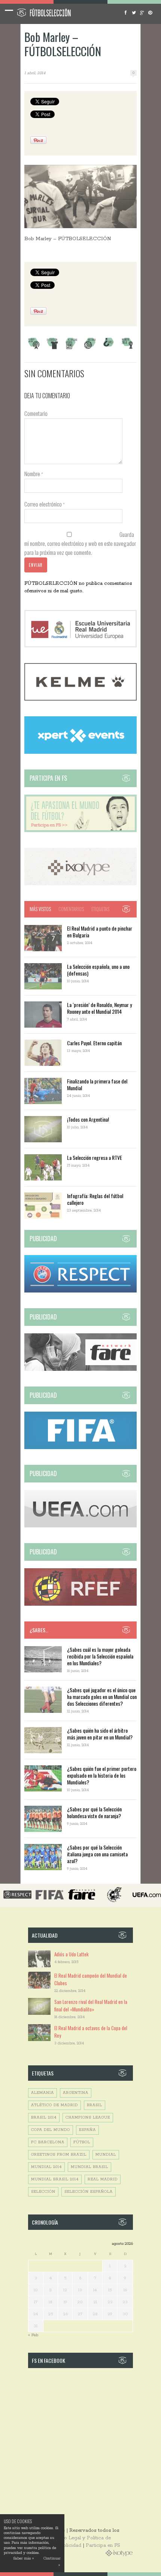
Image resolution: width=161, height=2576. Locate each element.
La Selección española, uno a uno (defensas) (98, 970)
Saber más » (23, 2559)
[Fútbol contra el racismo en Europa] (80, 1369)
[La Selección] (52, 348)
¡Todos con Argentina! (88, 1119)
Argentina (76, 2093)
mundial (106, 2155)
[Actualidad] (71, 348)
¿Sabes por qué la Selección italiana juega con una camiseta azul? (97, 1854)
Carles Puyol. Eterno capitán (94, 1043)
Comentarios (71, 909)
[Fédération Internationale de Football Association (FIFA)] (80, 1448)
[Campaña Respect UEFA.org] (80, 1291)
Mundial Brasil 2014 (55, 2179)
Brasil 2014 (44, 2118)
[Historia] (90, 348)
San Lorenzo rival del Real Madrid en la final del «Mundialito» (91, 2005)
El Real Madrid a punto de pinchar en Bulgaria (100, 932)
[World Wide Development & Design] (80, 884)
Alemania (42, 2093)
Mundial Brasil (89, 2167)
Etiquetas (100, 909)
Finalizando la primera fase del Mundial (97, 1084)
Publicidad (69, 2545)
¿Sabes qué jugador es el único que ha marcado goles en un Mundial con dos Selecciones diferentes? (102, 1697)
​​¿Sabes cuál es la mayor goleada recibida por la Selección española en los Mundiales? (100, 1656)
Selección (43, 2192)
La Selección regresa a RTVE (95, 1157)
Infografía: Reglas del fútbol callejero (95, 1199)
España (87, 2130)
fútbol (82, 2142)
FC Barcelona (48, 2142)
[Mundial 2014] (127, 348)
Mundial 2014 (46, 2167)
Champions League (88, 2118)
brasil (95, 2105)
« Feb (33, 2335)
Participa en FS (103, 2545)
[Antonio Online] (34, 348)
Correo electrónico (45, 504)
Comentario (36, 413)
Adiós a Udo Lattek (72, 1954)
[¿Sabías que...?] (109, 348)
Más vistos (40, 909)
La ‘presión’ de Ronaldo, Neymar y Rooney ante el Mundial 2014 (99, 1008)
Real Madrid (103, 2179)
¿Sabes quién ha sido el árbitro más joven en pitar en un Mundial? (100, 1734)
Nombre (34, 474)
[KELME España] (80, 699)
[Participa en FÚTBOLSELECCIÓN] (80, 831)
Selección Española (89, 2192)
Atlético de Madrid (54, 2105)
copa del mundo (51, 2130)
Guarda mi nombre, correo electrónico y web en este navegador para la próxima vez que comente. (80, 543)
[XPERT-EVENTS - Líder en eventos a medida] (80, 752)
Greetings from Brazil (59, 2155)
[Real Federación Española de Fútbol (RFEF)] (80, 1604)
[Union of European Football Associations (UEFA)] (80, 1526)
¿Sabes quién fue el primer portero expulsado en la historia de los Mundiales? (102, 1775)
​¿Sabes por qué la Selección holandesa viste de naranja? (94, 1812)
